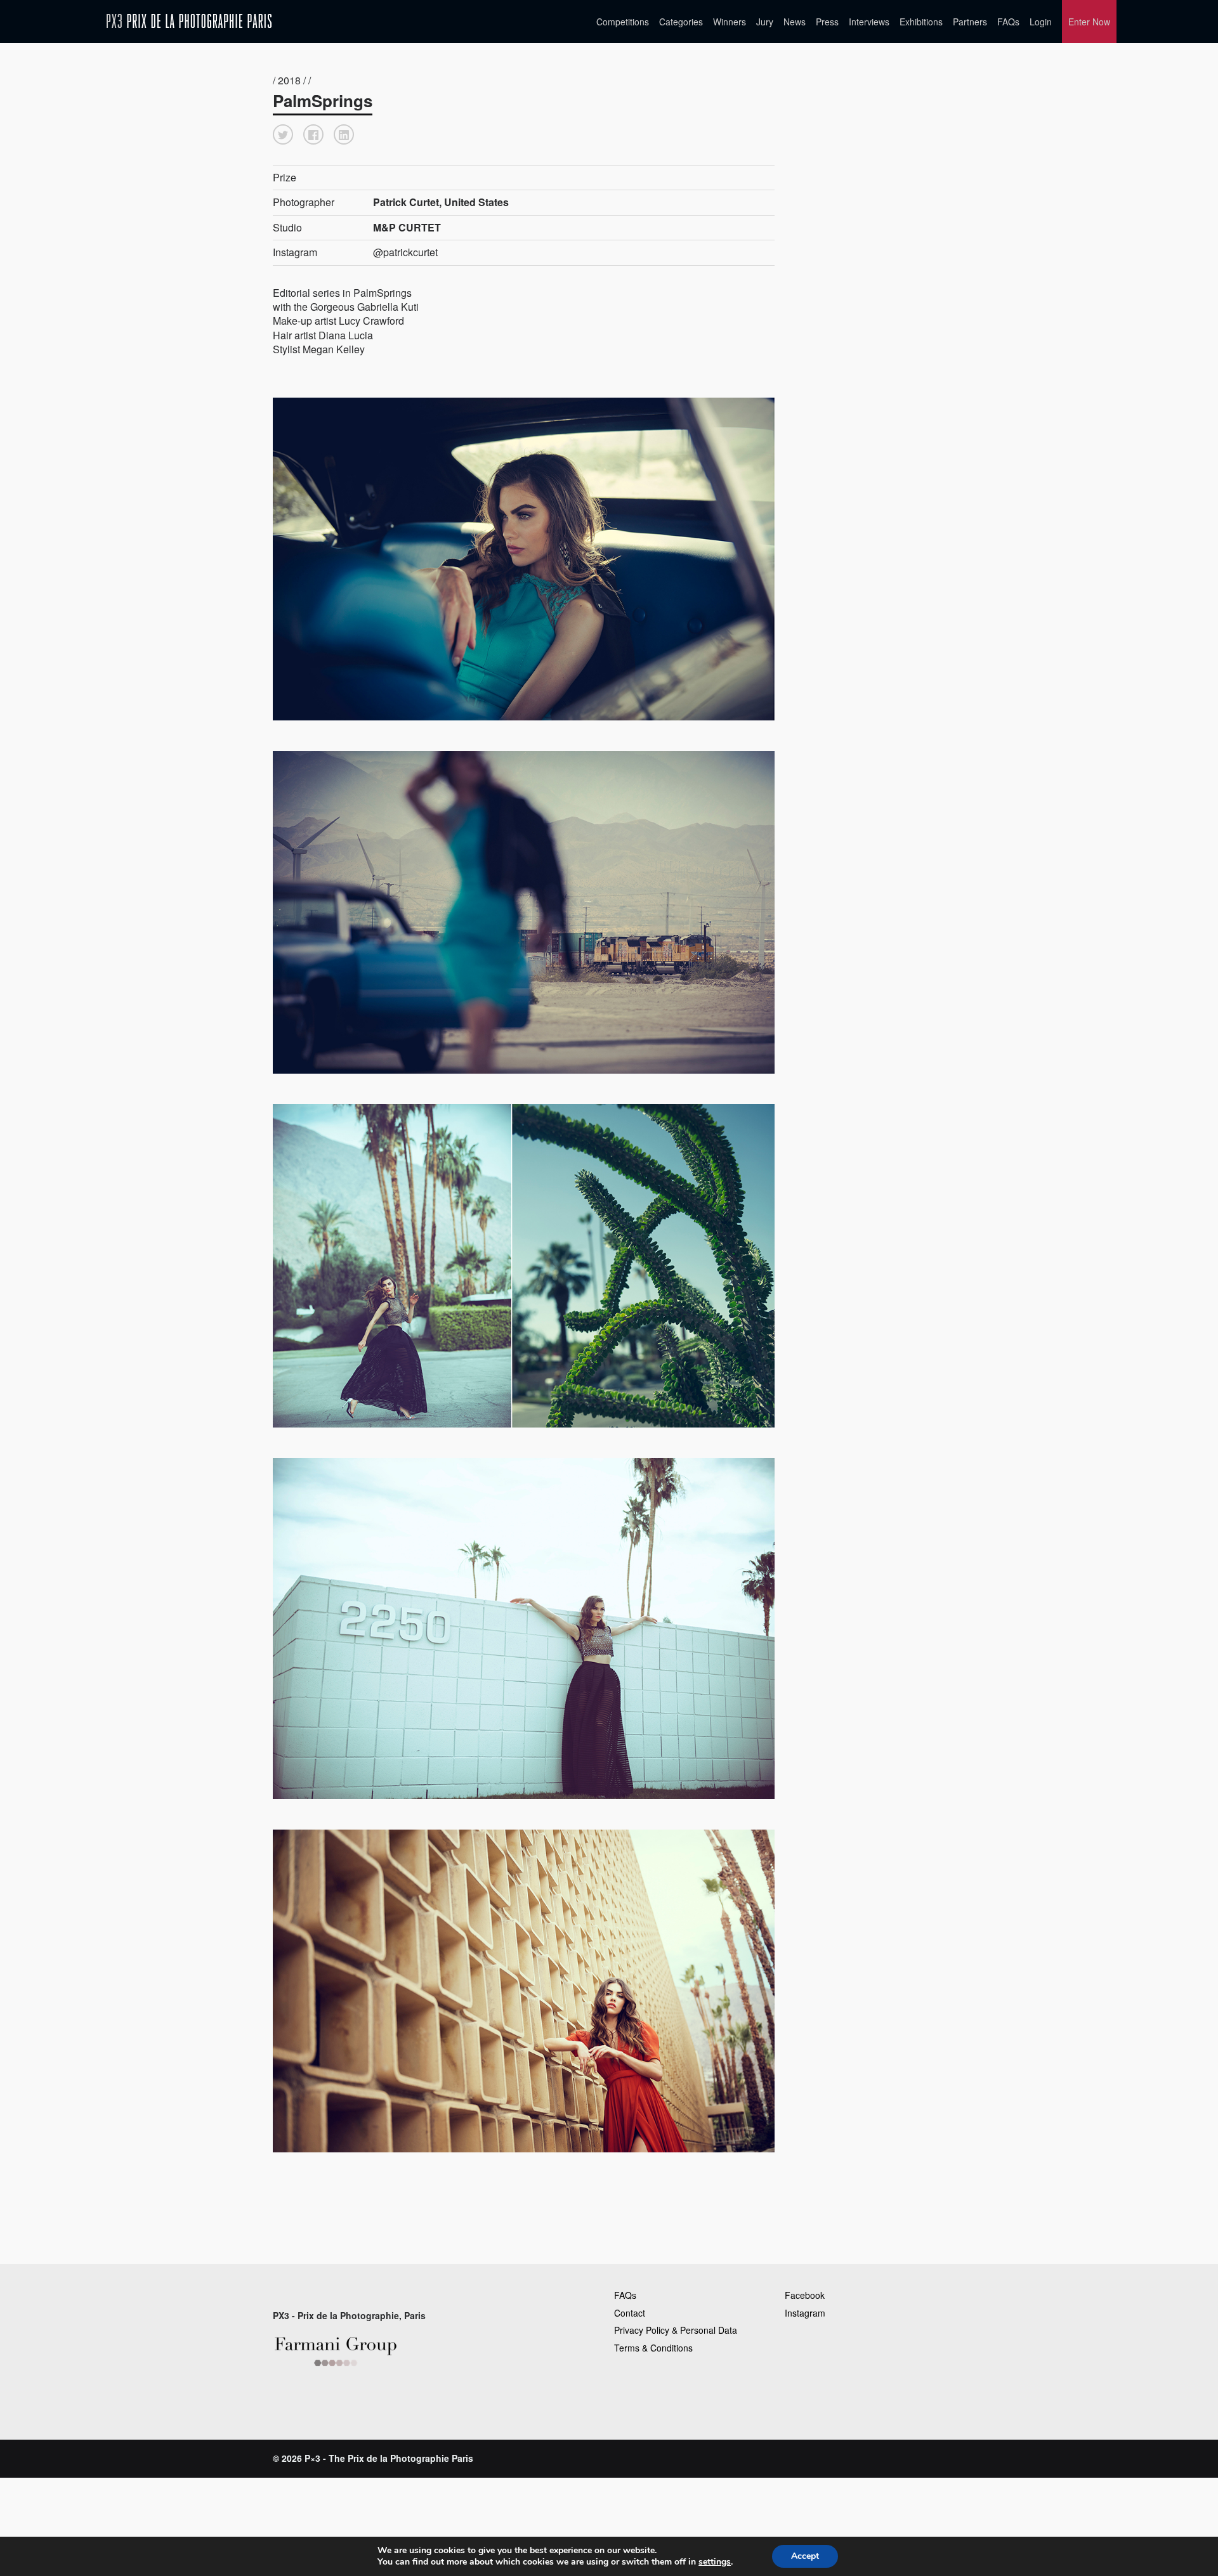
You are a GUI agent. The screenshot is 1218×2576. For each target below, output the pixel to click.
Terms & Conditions (653, 2348)
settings (715, 2562)
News (795, 22)
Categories (681, 22)
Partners (970, 22)
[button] (283, 134)
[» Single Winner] (189, 21)
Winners (730, 22)
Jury (765, 22)
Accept (805, 2556)
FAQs (1008, 22)
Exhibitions (921, 22)
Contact (630, 2313)
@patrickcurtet (405, 252)
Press (827, 22)
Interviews (869, 22)
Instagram (805, 2313)
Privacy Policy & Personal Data (676, 2330)
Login (1041, 22)
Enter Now (1089, 22)
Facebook (805, 2295)
